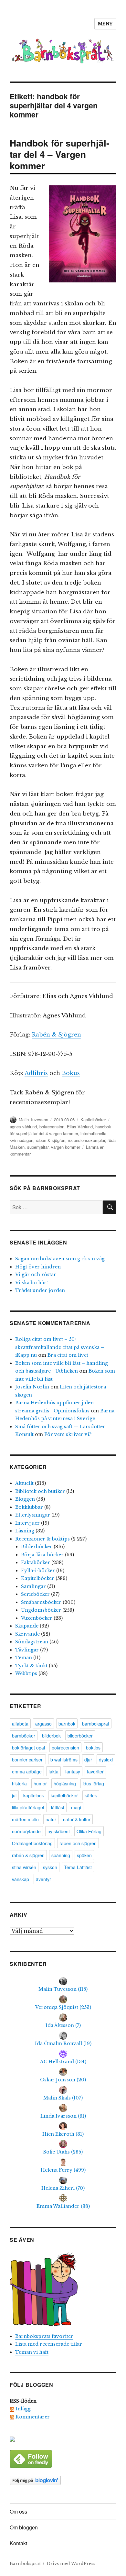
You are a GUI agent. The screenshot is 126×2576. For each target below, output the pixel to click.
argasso (43, 1724)
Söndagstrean (32, 1642)
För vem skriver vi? (68, 1434)
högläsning (65, 1783)
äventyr (43, 1879)
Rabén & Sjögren (56, 1035)
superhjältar (38, 1147)
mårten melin (25, 1819)
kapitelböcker (64, 1795)
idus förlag (93, 1783)
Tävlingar (27, 1650)
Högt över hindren (38, 1267)
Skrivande (27, 1634)
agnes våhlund (23, 1127)
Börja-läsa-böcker (42, 1555)
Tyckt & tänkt (31, 1666)
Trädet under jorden (40, 1290)
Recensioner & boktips (42, 1539)
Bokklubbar (29, 1507)
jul (14, 1795)
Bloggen (25, 1499)
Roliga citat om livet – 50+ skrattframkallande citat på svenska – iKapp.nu (60, 1347)
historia (19, 1783)
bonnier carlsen (28, 1759)
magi (76, 1807)
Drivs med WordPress (71, 2564)
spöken (84, 1855)
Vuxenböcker (37, 1618)
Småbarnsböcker (41, 1602)
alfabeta (20, 1724)
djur (88, 1759)
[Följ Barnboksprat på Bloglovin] (63, 2480)
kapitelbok (34, 1795)
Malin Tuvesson (33, 1119)
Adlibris (36, 1073)
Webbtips (26, 1673)
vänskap (21, 1879)
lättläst (58, 1807)
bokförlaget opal (28, 1748)
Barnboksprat (25, 2564)
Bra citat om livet (68, 1355)
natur (51, 1819)
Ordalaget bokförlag (32, 1843)
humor (40, 1783)
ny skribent (59, 1831)
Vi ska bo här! (31, 1283)
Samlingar (33, 1586)
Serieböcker (35, 1594)
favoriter (95, 1771)
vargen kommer (66, 1147)
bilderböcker (80, 1736)
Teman (24, 1658)
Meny (105, 24)
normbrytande (26, 1831)
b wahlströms (64, 1759)
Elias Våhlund (80, 1127)
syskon (50, 1867)
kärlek (91, 1795)
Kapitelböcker (93, 1119)
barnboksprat (96, 1724)
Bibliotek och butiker (40, 1491)
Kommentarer (33, 2417)
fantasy (73, 1771)
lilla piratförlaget (28, 1807)
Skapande (27, 1626)
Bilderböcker (37, 1547)
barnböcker (24, 1736)
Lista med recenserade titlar (49, 2344)
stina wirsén (24, 1867)
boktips (93, 1748)
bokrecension (52, 1127)
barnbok (67, 1724)
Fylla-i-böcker (38, 1571)
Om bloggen (24, 2527)
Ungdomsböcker (41, 1610)
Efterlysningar (33, 1515)
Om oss (18, 2511)
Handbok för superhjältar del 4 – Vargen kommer (59, 154)
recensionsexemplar (86, 1140)
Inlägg (23, 2409)
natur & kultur (77, 1819)
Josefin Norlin (32, 1387)
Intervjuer (27, 1523)
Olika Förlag (89, 1831)
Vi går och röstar (36, 1275)
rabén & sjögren (51, 1140)
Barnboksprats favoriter (44, 2336)
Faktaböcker (36, 1562)
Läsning (25, 1531)
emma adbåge (27, 1771)
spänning (61, 1855)
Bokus (71, 1073)
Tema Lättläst (78, 1867)
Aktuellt (24, 1483)
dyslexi (106, 1759)
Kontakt (18, 2543)
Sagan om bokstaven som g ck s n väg (60, 1259)
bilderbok (51, 1736)
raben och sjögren (78, 1843)
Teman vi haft (32, 2352)
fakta (53, 1771)
